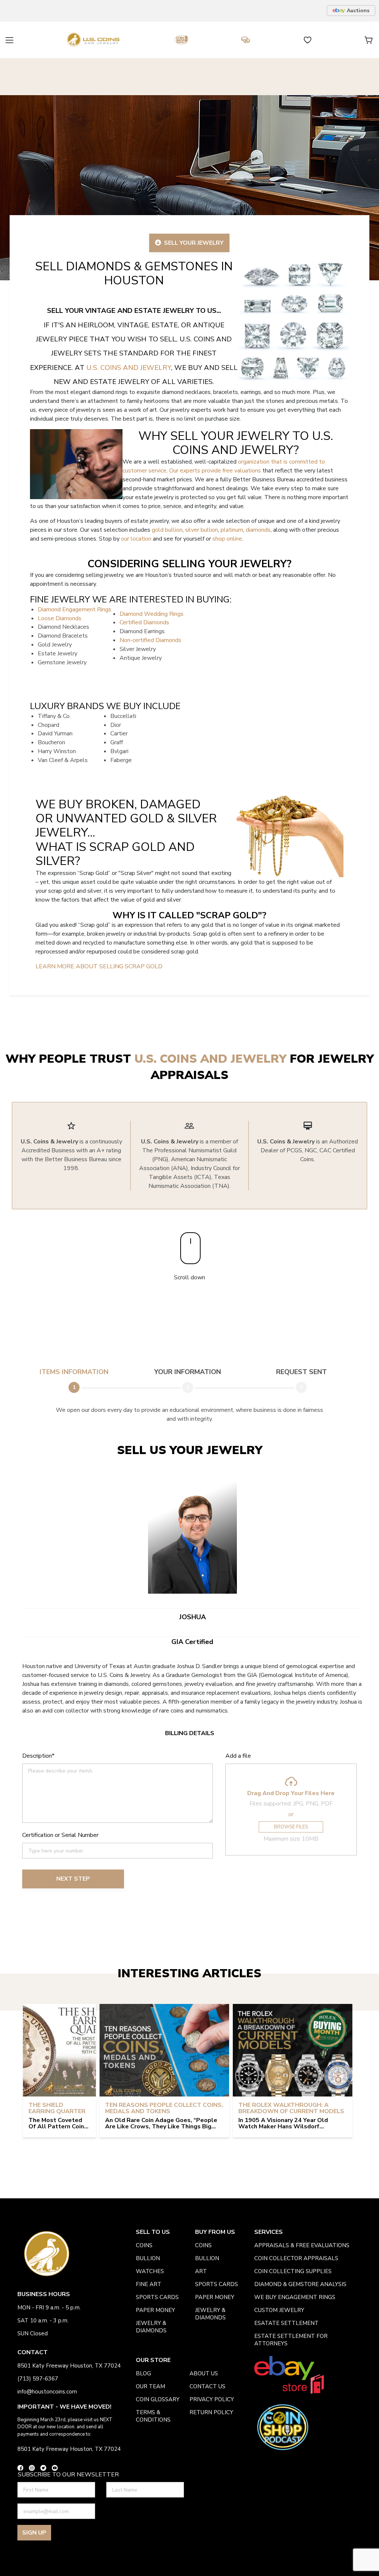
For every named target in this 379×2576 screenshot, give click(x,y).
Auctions (358, 11)
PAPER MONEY (155, 2310)
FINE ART (149, 2284)
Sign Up (34, 2533)
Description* (38, 1756)
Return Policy (211, 2412)
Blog (143, 2373)
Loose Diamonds (60, 618)
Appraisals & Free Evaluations (302, 2245)
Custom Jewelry (279, 2310)
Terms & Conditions (153, 2416)
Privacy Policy (212, 2399)
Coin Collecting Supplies (293, 2271)
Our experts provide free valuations (215, 471)
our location (136, 539)
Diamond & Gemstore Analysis (300, 2284)
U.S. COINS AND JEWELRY (129, 368)
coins (144, 2245)
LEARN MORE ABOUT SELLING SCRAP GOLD (99, 966)
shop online (227, 539)
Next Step (73, 1879)
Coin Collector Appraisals (296, 2258)
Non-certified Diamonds (150, 640)
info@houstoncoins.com (47, 2392)
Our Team (150, 2386)
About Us (204, 2373)
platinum (232, 530)
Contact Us (207, 2386)
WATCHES (150, 2271)
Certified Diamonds (144, 622)
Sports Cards (157, 2297)
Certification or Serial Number (60, 1835)
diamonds (258, 530)
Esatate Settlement (286, 2323)
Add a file (238, 1756)
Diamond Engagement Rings (75, 609)
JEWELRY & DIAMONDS (151, 2327)
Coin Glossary (158, 2399)
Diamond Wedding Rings (152, 614)
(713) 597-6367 (38, 2379)
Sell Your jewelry (192, 243)
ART (201, 2271)
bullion (148, 2258)
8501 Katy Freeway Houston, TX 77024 (69, 2366)
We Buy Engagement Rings (295, 2297)
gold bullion (167, 530)
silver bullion (202, 530)
